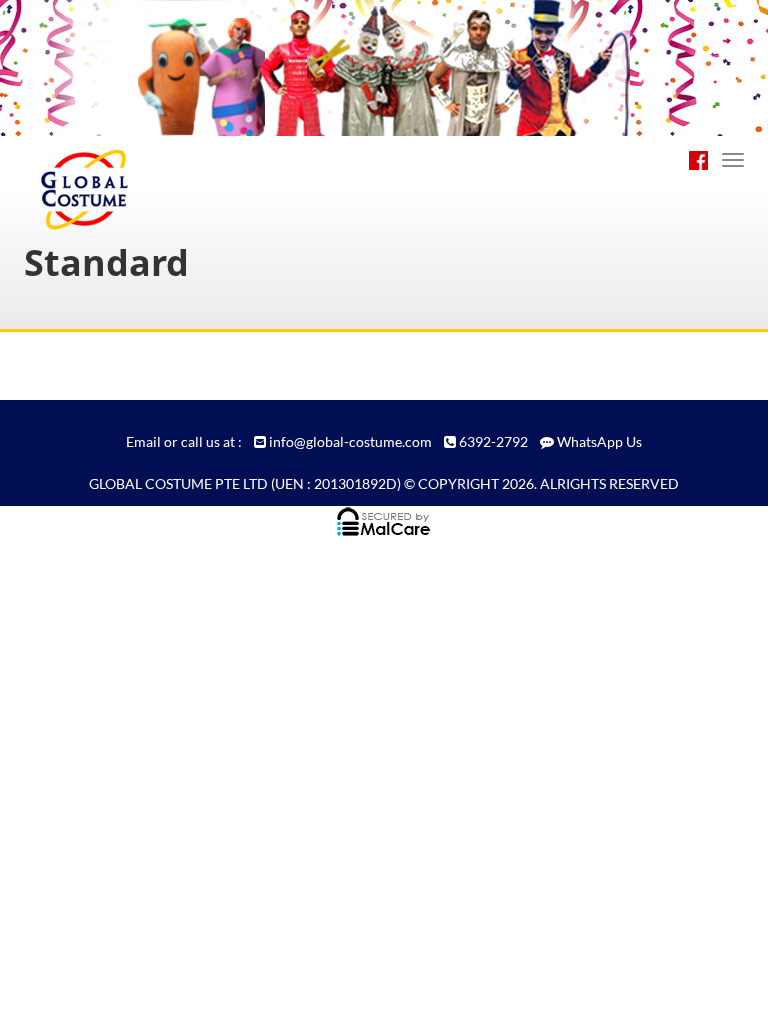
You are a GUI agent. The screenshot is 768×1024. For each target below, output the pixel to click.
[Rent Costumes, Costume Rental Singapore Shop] (110, 164)
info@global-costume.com (350, 441)
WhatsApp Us (599, 441)
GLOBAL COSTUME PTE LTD (178, 483)
